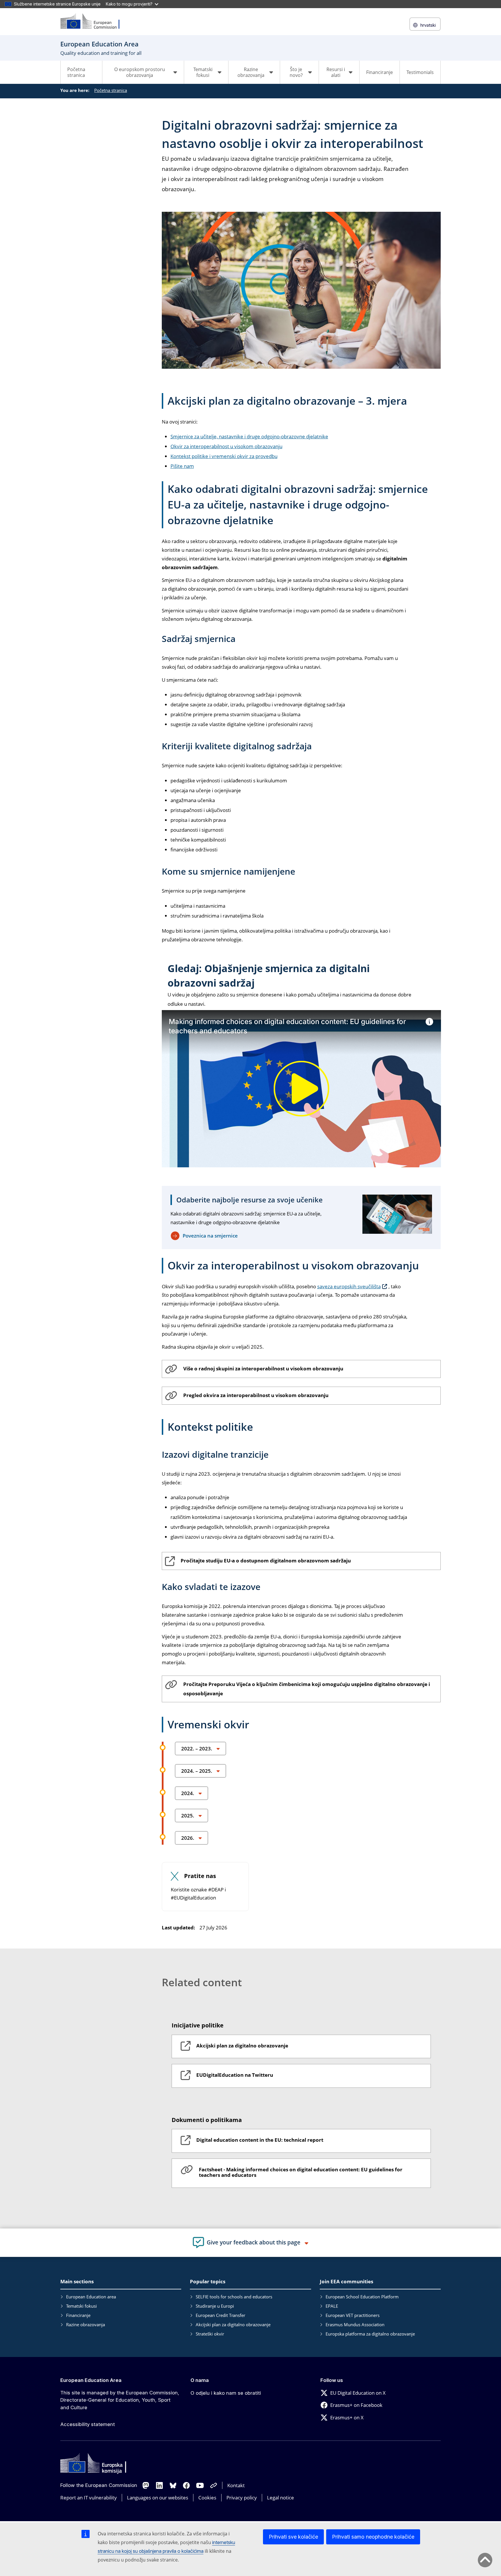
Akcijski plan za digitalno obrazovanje (233, 2324)
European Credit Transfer (220, 2315)
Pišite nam (182, 466)
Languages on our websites (158, 2498)
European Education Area (91, 2380)
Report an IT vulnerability (89, 2498)
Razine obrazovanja (86, 2324)
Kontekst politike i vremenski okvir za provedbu (224, 456)
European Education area (91, 2297)
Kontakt (236, 2485)
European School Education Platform (362, 2297)
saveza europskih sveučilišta (349, 1286)
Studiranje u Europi (215, 2306)
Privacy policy (242, 2498)
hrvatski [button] (428, 25)
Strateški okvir (210, 2334)
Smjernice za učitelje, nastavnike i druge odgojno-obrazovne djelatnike (249, 436)
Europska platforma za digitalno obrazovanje (370, 2334)
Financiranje (380, 72)
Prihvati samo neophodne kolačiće (373, 2537)
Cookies (207, 2498)
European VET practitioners (353, 2315)
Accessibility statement (88, 2424)
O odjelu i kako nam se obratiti (226, 2393)
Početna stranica (76, 72)
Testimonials (420, 72)
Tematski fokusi (81, 2306)
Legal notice (281, 2498)
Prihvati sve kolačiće (293, 2537)
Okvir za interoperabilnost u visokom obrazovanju (226, 446)
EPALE (332, 2306)
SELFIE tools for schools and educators (234, 2297)
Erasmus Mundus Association (355, 2324)
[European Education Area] (94, 22)
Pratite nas (200, 1876)
